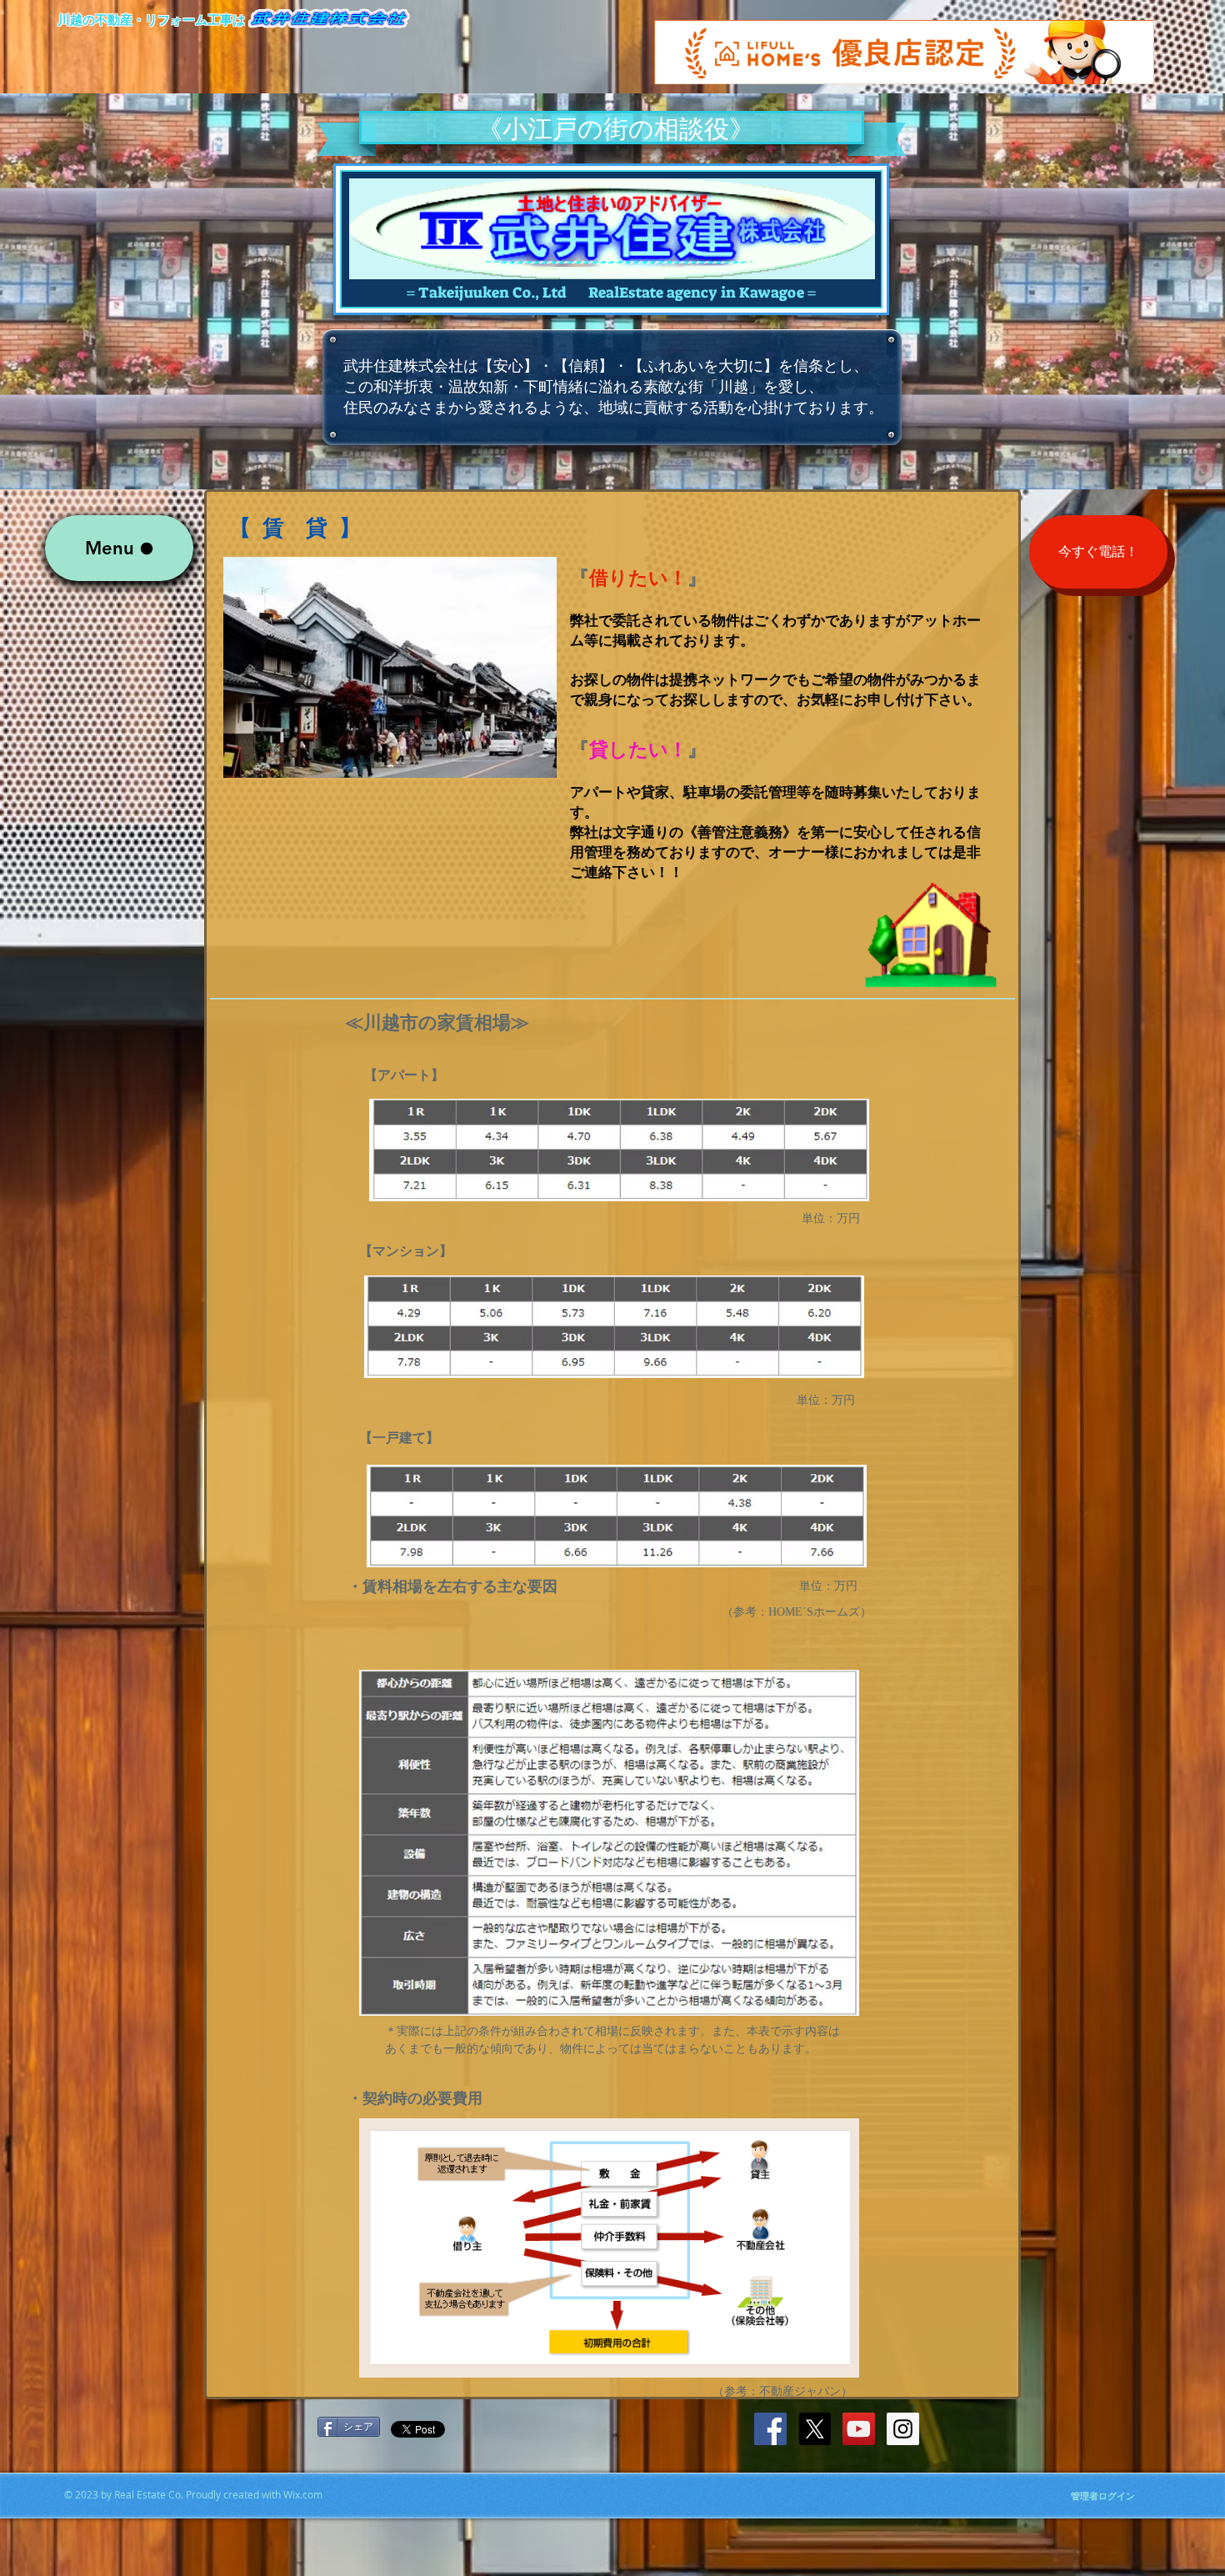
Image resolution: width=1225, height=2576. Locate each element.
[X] (815, 2429)
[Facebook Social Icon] (770, 2429)
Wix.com (303, 2494)
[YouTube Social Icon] (859, 2429)
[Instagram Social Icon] (903, 2429)
